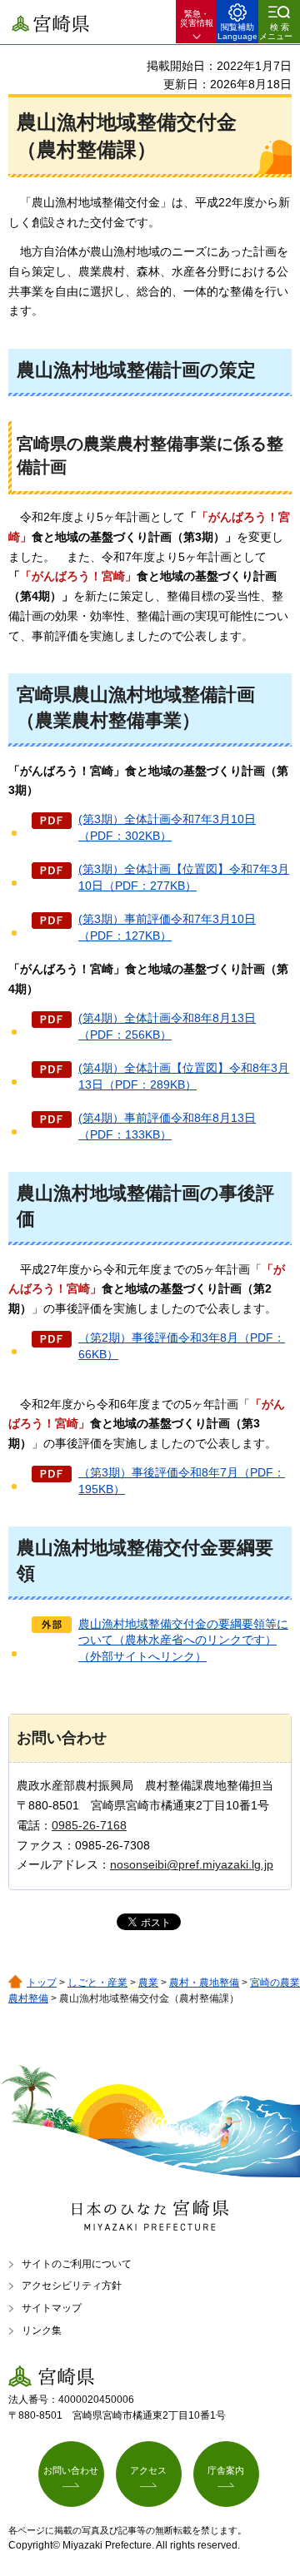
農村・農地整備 (204, 1983)
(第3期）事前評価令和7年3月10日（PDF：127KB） (167, 927)
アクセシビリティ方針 (72, 2286)
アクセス (148, 2470)
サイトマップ (52, 2308)
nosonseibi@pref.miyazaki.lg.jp (192, 1864)
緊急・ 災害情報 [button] (197, 18)
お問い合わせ (71, 2470)
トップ (42, 1983)
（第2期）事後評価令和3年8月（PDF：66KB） (182, 1346)
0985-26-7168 (89, 1825)
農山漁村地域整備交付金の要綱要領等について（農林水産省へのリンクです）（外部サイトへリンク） (183, 1640)
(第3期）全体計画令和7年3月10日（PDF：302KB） (167, 827)
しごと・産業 (97, 1983)
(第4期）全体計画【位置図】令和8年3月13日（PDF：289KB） (184, 1076)
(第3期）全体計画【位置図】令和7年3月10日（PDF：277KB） (184, 877)
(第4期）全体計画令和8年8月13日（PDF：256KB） (167, 1026)
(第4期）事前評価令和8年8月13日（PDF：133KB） (167, 1126)
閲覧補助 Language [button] (237, 32)
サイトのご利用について (77, 2264)
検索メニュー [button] (276, 32)
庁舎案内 (226, 2470)
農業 (148, 1983)
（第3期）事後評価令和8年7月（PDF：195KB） (182, 1481)
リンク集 (42, 2330)
